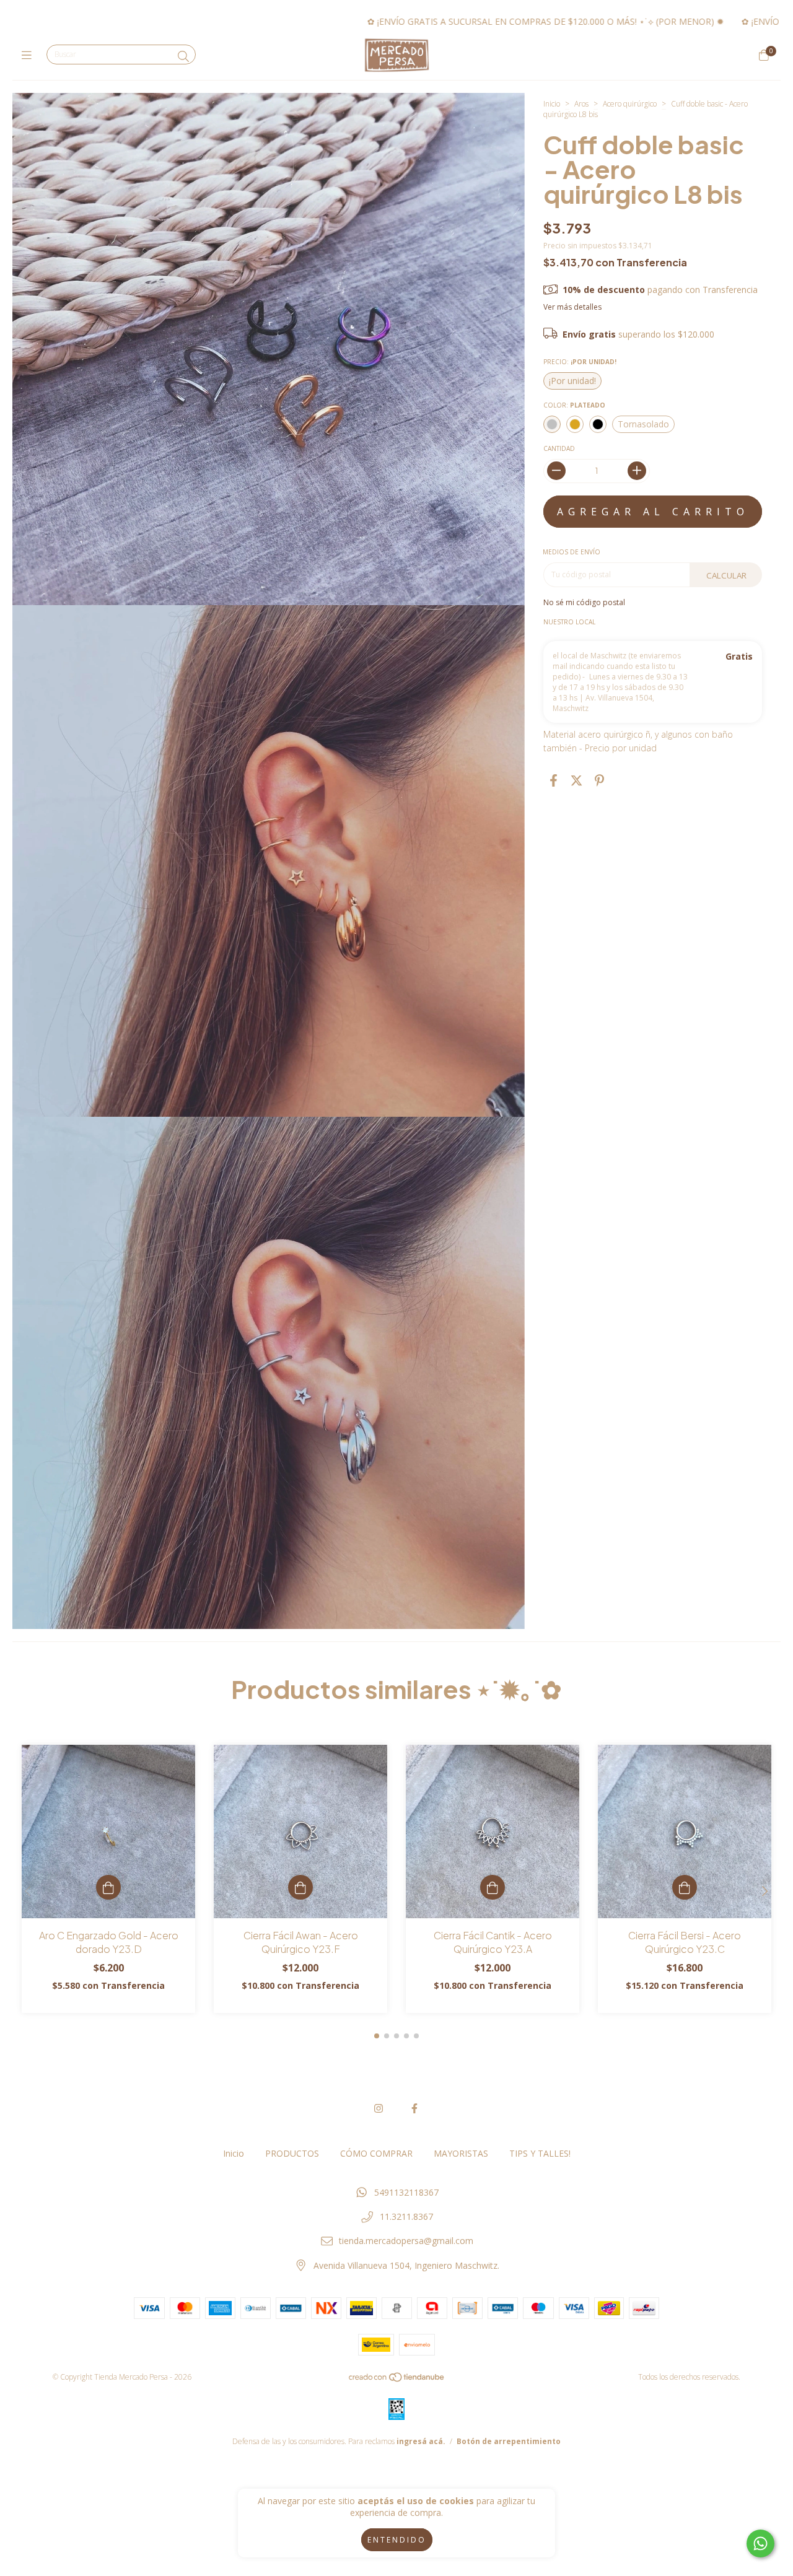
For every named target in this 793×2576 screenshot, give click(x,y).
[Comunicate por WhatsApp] (760, 2543)
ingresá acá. (421, 2441)
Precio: (580, 362)
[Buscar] (183, 56)
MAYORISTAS (461, 2153)
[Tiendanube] (397, 2379)
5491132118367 (406, 2192)
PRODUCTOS (292, 2153)
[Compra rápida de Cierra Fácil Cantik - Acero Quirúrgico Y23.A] (493, 1887)
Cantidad (559, 448)
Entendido (397, 2540)
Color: (574, 405)
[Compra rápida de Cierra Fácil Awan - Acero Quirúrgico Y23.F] (300, 1887)
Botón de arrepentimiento (509, 2441)
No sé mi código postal (584, 602)
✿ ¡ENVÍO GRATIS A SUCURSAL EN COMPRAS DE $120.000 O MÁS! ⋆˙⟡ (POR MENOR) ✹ (411, 21)
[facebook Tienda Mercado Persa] (414, 2108)
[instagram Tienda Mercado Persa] (379, 2108)
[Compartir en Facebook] (554, 781)
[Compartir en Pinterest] (599, 781)
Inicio (552, 104)
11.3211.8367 (406, 2216)
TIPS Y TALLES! (540, 2153)
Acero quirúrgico (630, 104)
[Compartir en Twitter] (576, 781)
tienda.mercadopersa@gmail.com (406, 2241)
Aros (581, 104)
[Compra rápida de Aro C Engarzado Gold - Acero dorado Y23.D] (108, 1887)
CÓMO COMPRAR (376, 2153)
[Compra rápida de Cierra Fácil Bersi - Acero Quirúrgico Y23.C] (685, 1887)
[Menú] (29, 55)
